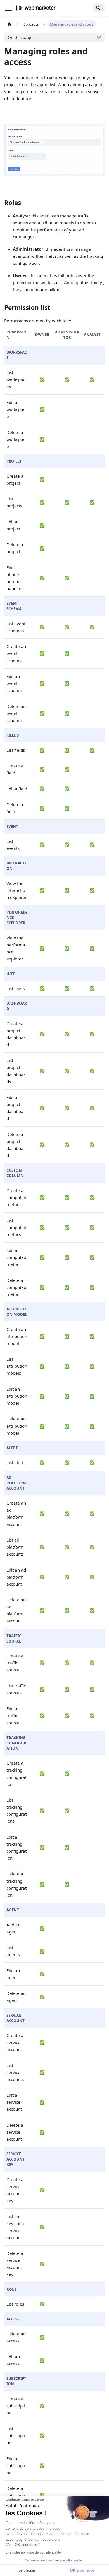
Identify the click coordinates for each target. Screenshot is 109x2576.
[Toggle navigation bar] (8, 8)
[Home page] (9, 24)
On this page (20, 37)
